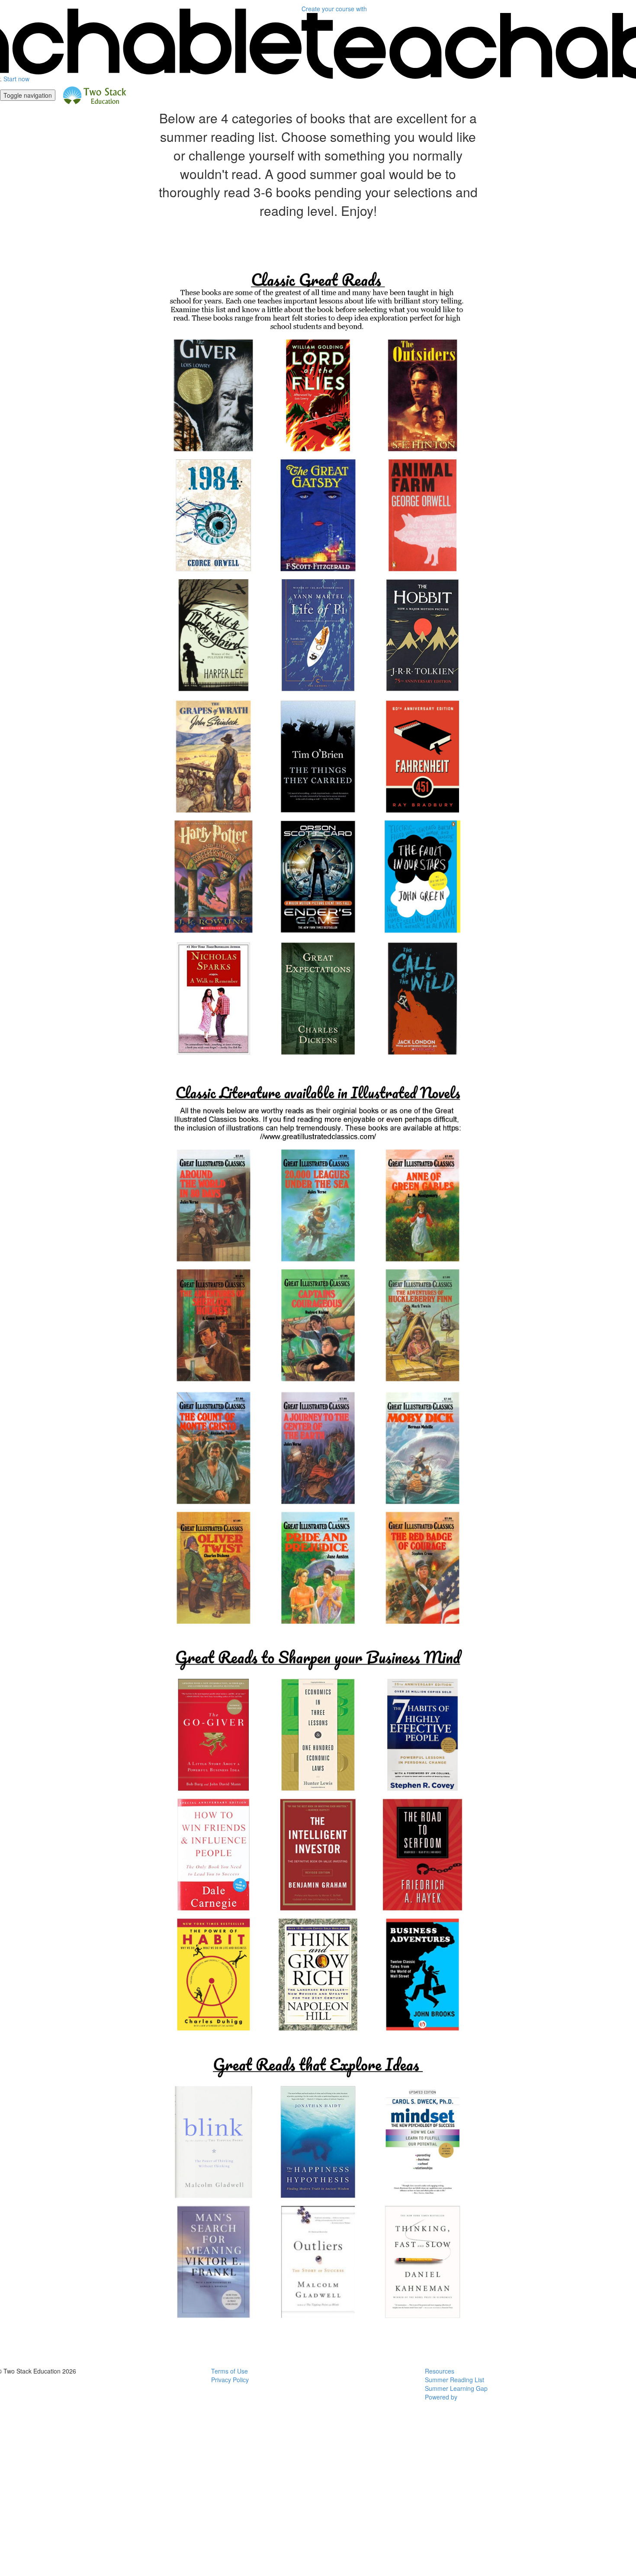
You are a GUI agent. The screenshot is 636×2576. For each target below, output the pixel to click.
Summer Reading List (455, 2380)
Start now (16, 79)
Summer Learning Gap (456, 2388)
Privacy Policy (230, 2380)
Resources (440, 2371)
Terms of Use (230, 2371)
